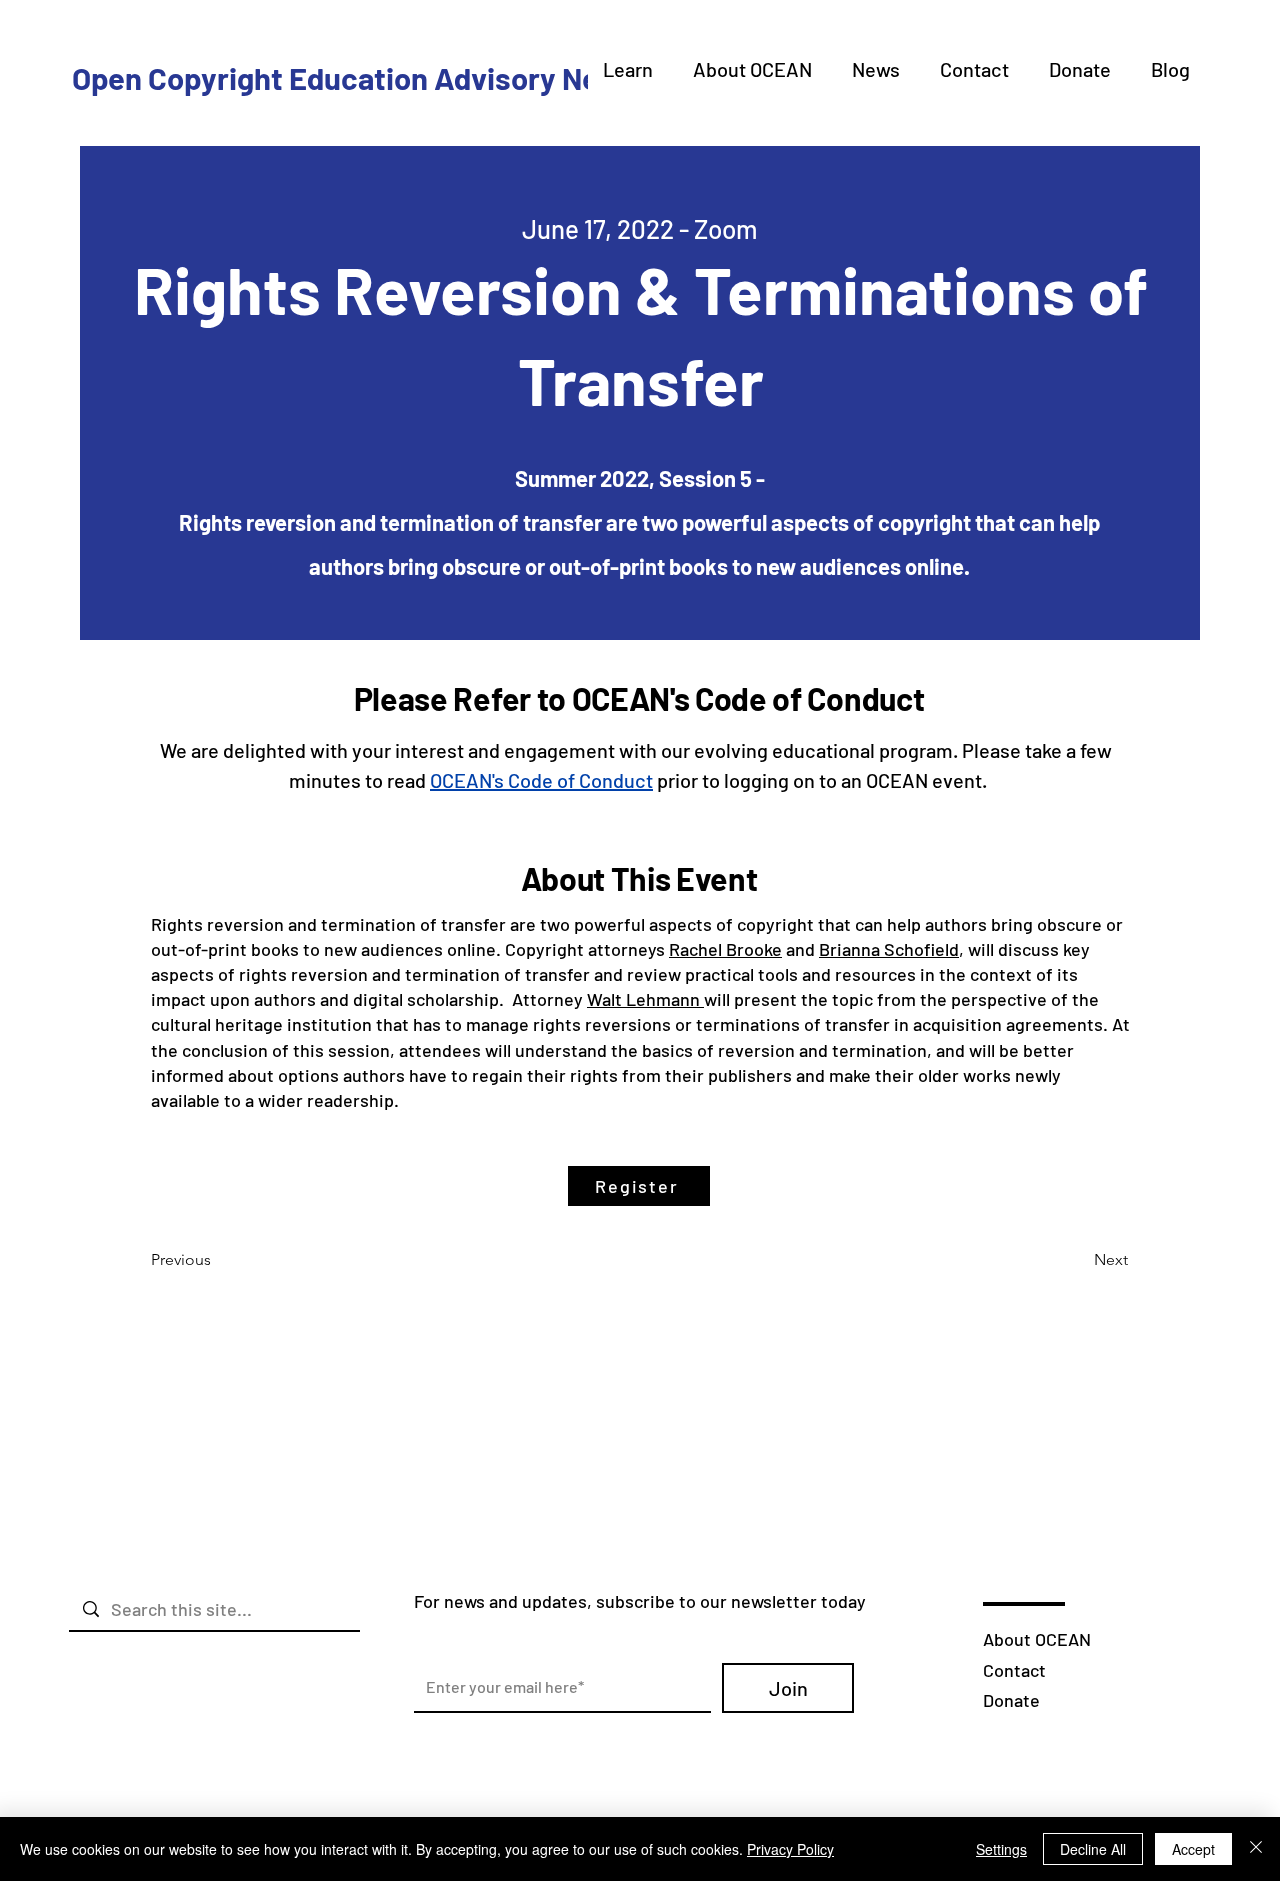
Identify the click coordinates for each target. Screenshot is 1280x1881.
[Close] (1256, 1849)
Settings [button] (1001, 1849)
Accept (1193, 1849)
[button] (628, 69)
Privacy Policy (790, 1849)
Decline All (1093, 1849)
